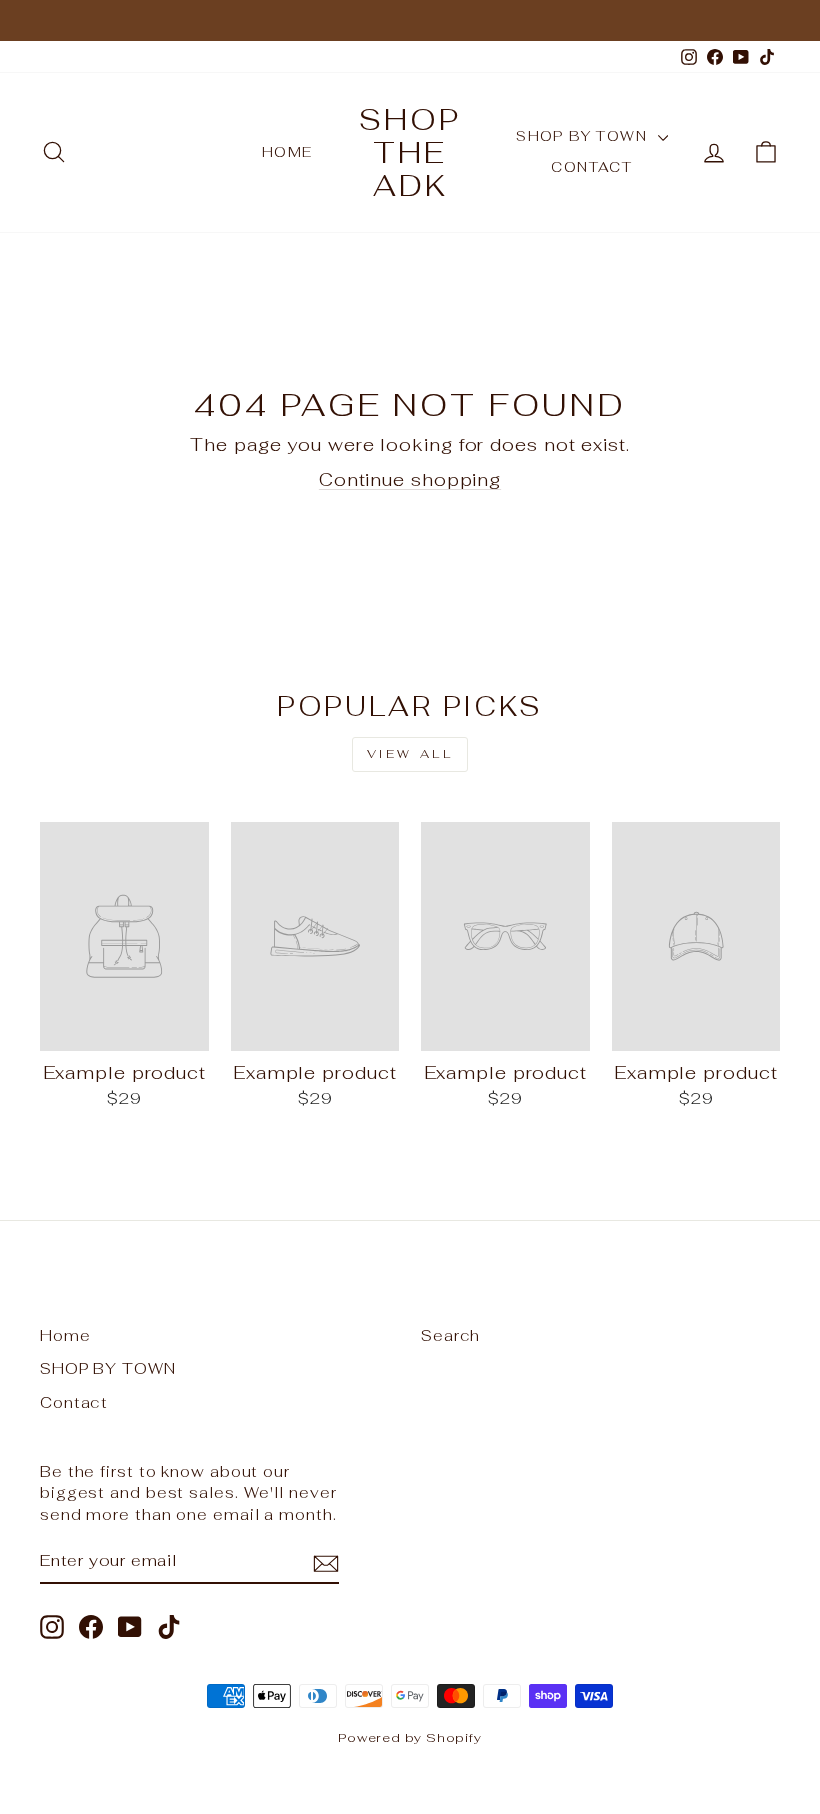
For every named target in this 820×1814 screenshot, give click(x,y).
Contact (591, 167)
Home (287, 152)
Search (450, 1335)
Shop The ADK (410, 152)
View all (410, 754)
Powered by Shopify (410, 1737)
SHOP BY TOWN (584, 136)
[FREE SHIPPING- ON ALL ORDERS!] (410, 20)
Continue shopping (410, 479)
